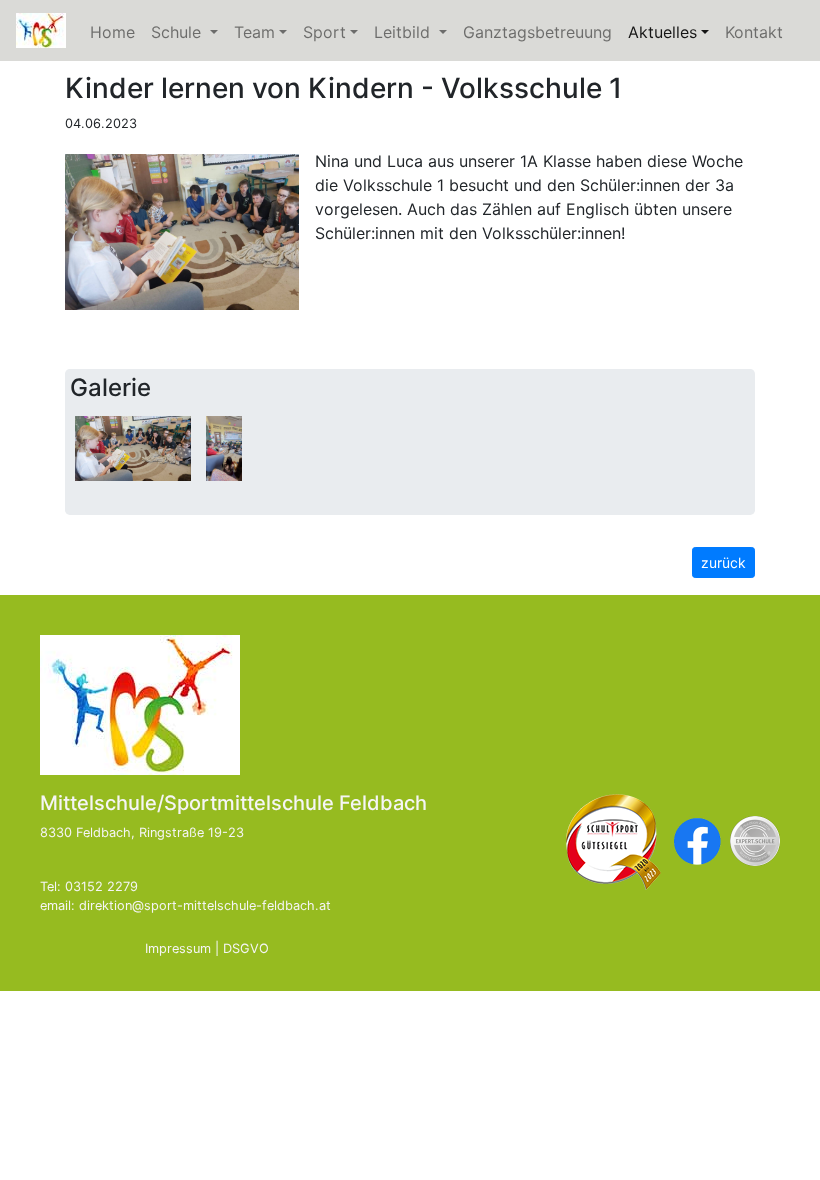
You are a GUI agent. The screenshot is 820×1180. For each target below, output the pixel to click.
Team (254, 32)
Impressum (178, 948)
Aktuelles (672, 32)
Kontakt (754, 32)
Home (112, 32)
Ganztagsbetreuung (537, 32)
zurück (723, 562)
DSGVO (246, 948)
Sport (324, 32)
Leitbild (414, 32)
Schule (188, 32)
